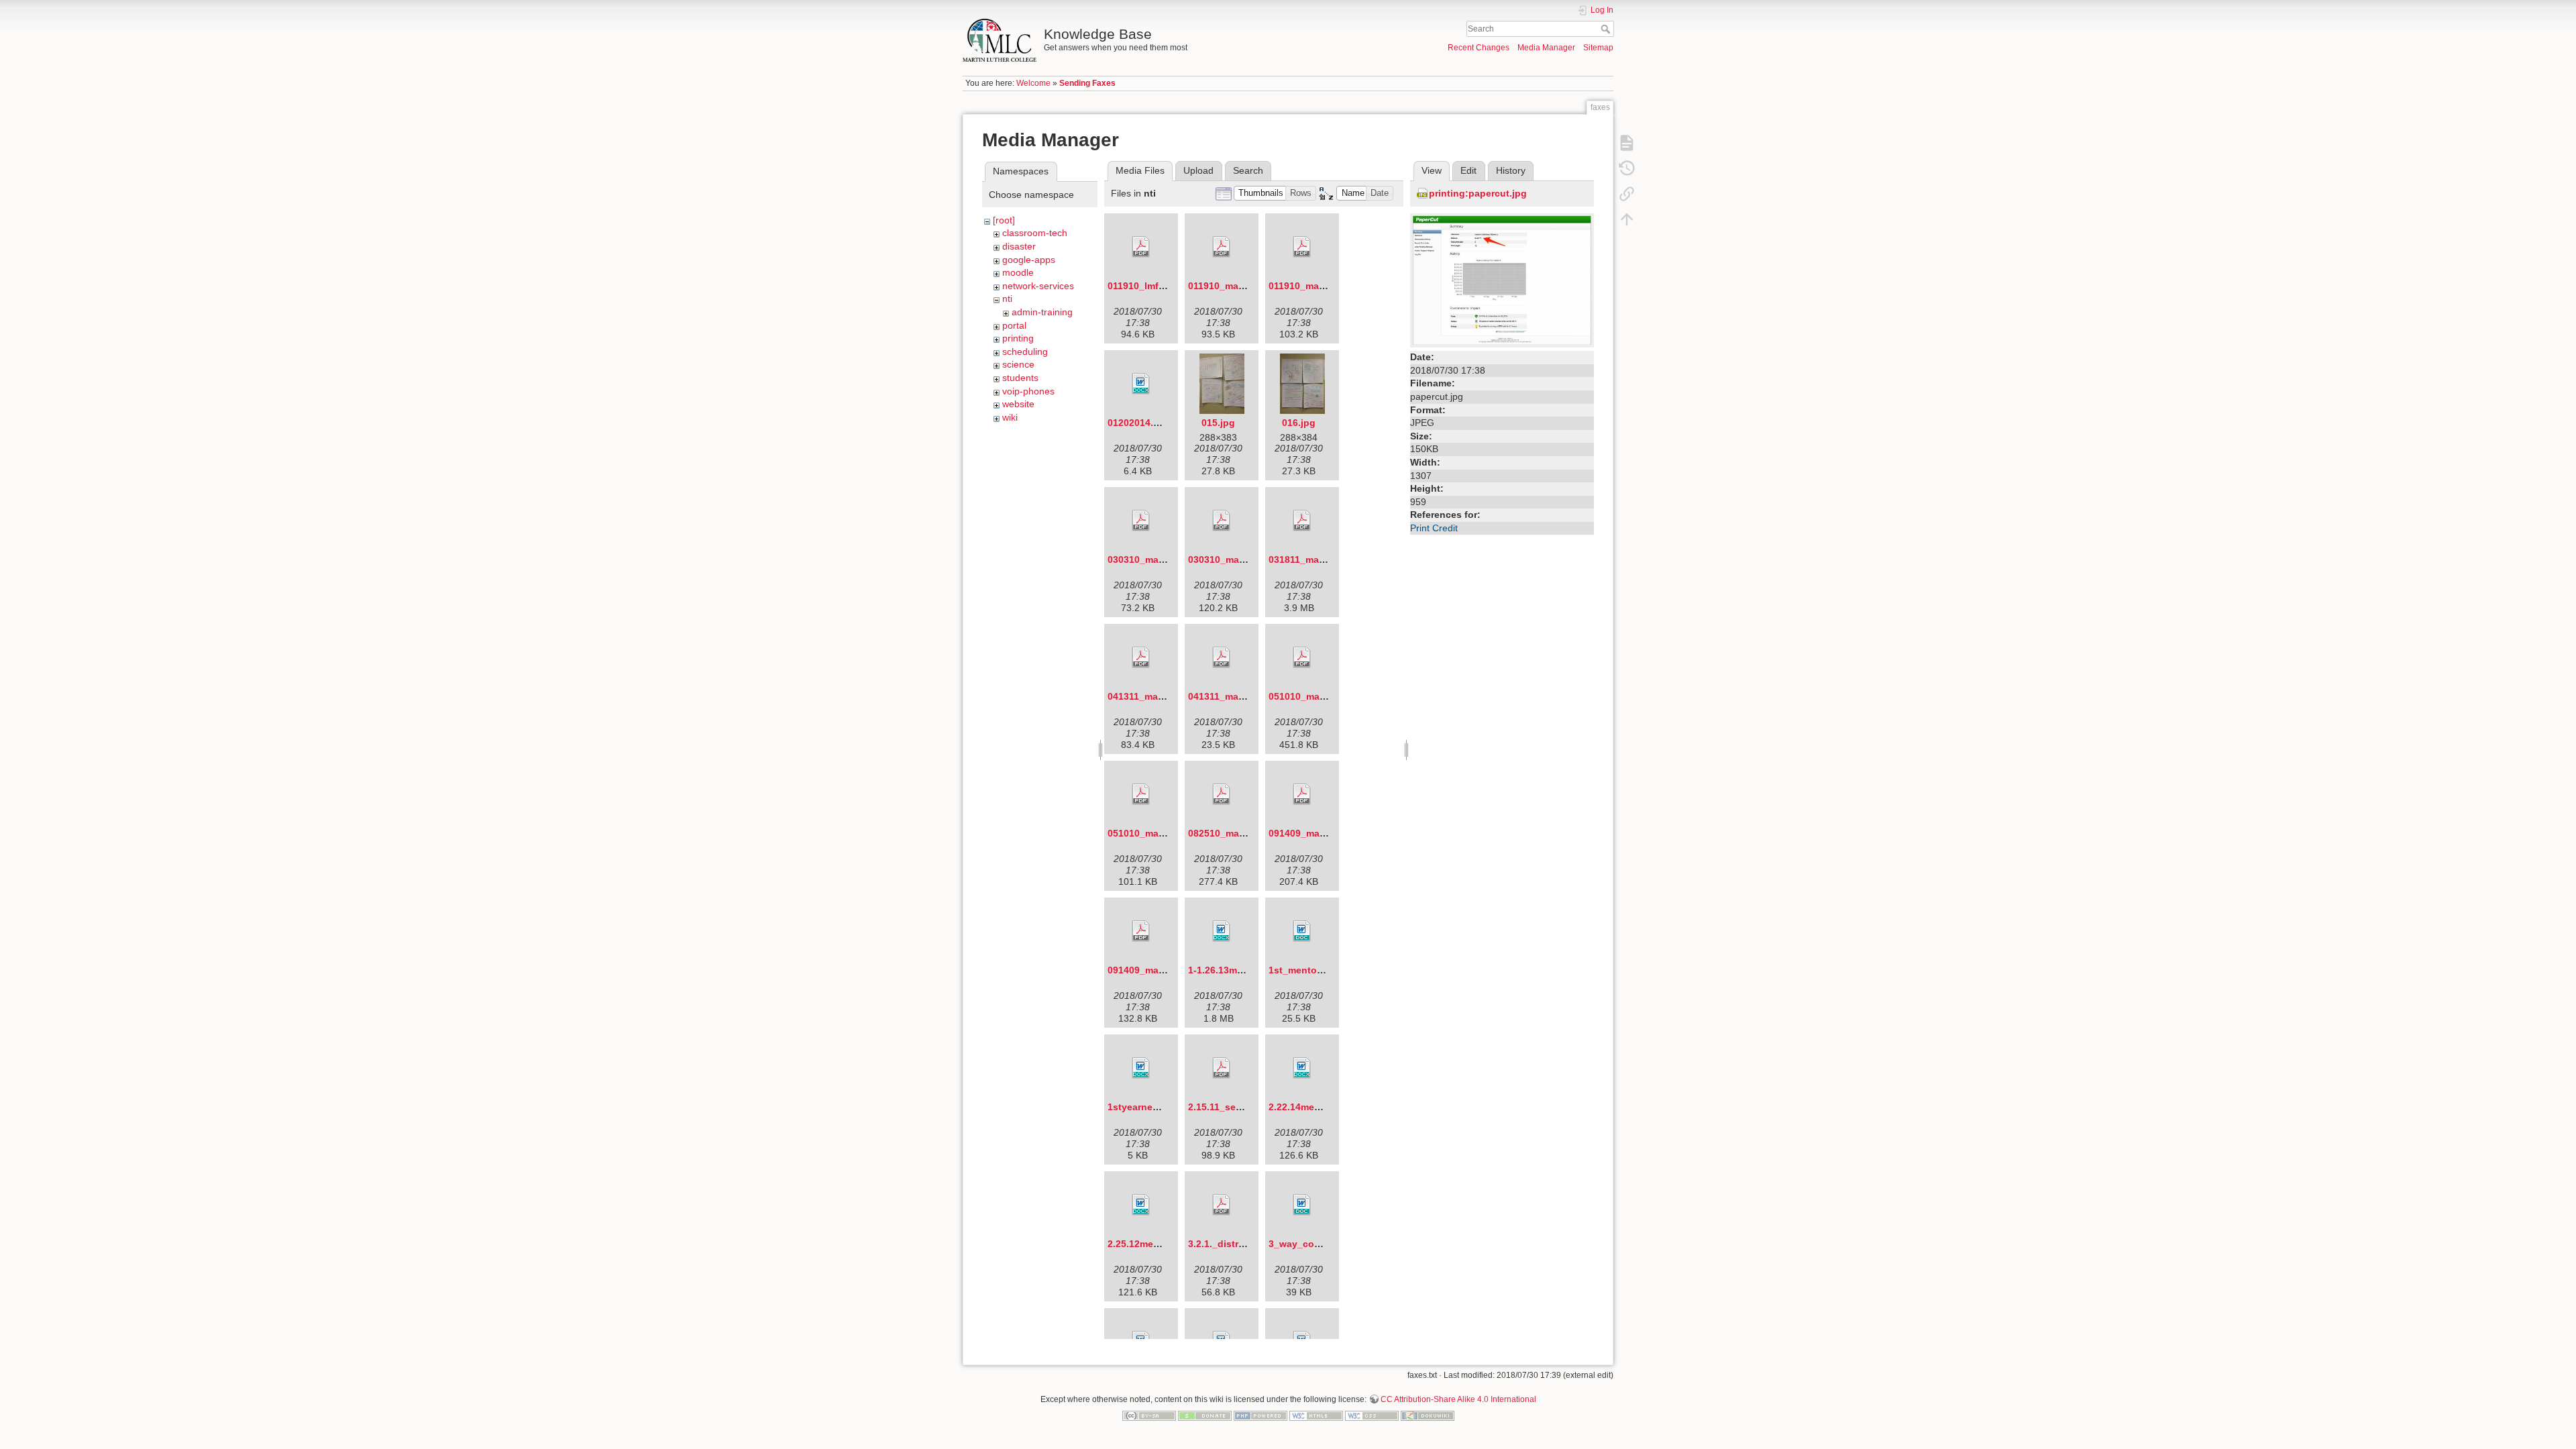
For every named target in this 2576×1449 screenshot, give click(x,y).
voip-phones (1028, 391)
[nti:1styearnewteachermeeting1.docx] (1141, 1068)
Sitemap (1598, 48)
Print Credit (1434, 528)
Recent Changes (1479, 48)
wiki (1010, 417)
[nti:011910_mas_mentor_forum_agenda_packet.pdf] (1222, 247)
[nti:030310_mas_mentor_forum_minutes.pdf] (1222, 521)
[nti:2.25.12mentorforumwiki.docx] (1141, 1205)
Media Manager (1546, 48)
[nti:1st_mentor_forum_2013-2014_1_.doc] (1302, 931)
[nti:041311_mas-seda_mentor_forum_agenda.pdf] (1141, 657)
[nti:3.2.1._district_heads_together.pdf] (1222, 1205)
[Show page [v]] (1627, 142)
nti (1007, 299)
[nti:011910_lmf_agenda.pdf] (1141, 247)
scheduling (1025, 352)
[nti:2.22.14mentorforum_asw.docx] (1302, 1068)
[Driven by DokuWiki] (1428, 1415)
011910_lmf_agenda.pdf (1162, 286)
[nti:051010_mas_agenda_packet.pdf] (1302, 657)
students (1020, 378)
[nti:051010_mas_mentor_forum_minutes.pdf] (1141, 794)
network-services (1038, 286)
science (1018, 364)
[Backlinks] (1627, 193)
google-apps (1029, 260)
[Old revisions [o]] (1627, 168)
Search (1607, 29)
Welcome (1033, 83)
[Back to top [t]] (1627, 219)
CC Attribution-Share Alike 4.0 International (1458, 1399)
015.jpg (1218, 423)
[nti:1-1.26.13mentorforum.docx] (1222, 931)
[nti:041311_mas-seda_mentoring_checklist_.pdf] (1222, 657)
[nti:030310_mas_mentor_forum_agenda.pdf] (1141, 521)
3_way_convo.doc (1310, 1244)
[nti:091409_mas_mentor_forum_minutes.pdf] (1141, 931)
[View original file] (1502, 280)
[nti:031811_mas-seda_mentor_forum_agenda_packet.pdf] (1302, 521)
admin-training (1042, 312)
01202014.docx (1142, 423)
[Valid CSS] (1372, 1415)
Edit (1468, 170)
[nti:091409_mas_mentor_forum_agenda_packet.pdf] (1302, 794)
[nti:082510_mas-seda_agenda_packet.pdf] (1222, 794)
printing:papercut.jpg (1478, 193)
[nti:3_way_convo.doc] (1302, 1205)
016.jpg (1299, 423)
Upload (1198, 170)
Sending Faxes (1087, 83)
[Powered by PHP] (1260, 1415)
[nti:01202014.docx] (1141, 384)
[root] (1004, 220)
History (1511, 170)
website (1018, 404)
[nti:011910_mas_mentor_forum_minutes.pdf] (1302, 247)
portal (1014, 325)
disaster (1019, 246)
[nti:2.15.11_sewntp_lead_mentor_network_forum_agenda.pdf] (1222, 1068)
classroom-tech (1035, 233)
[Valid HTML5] (1316, 1415)
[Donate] (1205, 1415)
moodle (1018, 272)
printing (1018, 338)
